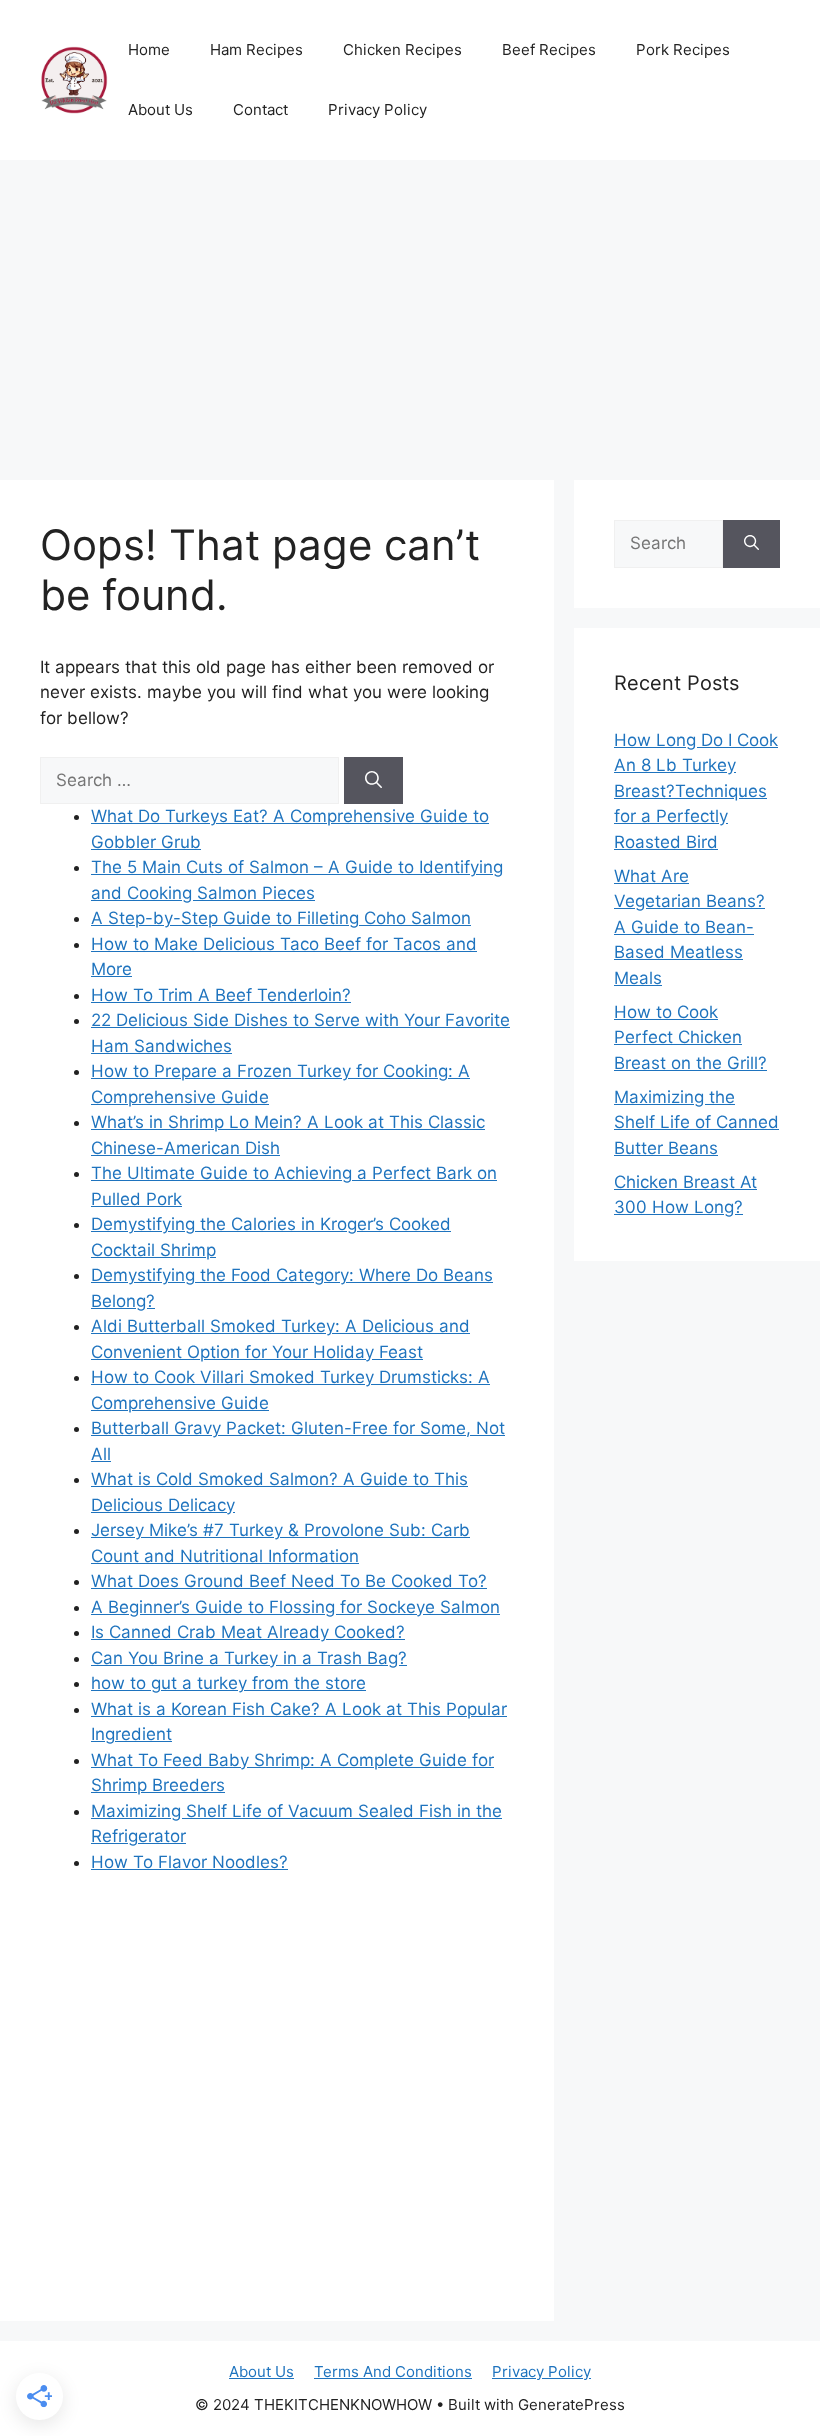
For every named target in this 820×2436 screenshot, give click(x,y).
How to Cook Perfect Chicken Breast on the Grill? (690, 1037)
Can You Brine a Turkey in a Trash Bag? (249, 1658)
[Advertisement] (410, 310)
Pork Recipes (683, 49)
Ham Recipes (256, 49)
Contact (260, 109)
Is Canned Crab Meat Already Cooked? (248, 1632)
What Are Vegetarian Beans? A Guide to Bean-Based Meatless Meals (689, 927)
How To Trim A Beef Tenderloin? (221, 995)
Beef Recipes (549, 49)
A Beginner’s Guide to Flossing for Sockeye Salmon (295, 1607)
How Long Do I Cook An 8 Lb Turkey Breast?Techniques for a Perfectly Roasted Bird (696, 791)
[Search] (373, 781)
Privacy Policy (377, 109)
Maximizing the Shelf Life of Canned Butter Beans (696, 1122)
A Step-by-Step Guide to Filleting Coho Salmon (281, 918)
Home (149, 49)
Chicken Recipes (402, 49)
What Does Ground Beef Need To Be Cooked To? (289, 1581)
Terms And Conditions (393, 2371)
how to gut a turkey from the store (228, 1683)
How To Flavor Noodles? (189, 1862)
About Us (160, 109)
